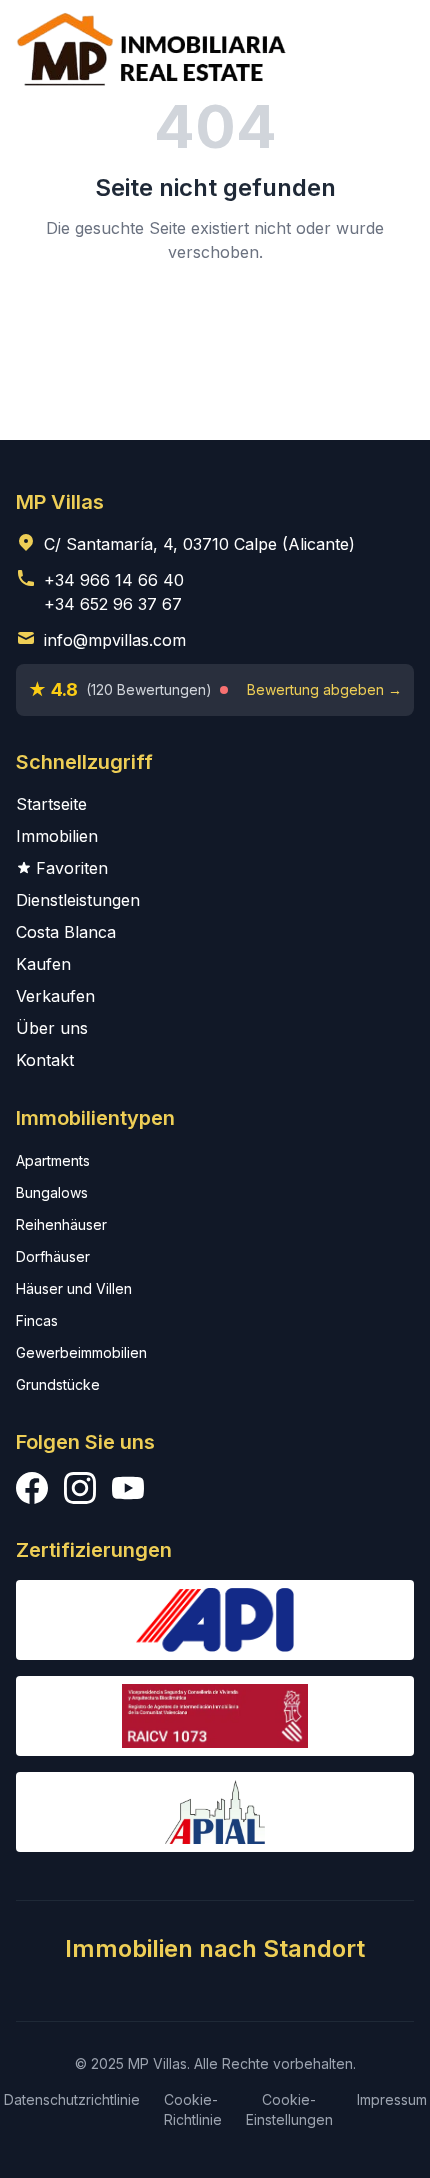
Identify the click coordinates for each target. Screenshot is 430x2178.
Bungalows (52, 1192)
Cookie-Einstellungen (289, 2109)
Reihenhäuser (61, 1224)
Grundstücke (58, 1384)
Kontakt (45, 1060)
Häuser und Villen (74, 1288)
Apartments (53, 1160)
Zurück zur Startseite (215, 320)
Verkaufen (55, 996)
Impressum (392, 2099)
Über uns (52, 1028)
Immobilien (57, 836)
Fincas (37, 1320)
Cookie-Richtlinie (193, 2109)
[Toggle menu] (386, 48)
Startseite (51, 804)
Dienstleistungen (78, 900)
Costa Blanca (66, 932)
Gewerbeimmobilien (81, 1352)
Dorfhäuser (53, 1256)
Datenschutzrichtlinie (72, 2099)
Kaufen (43, 964)
